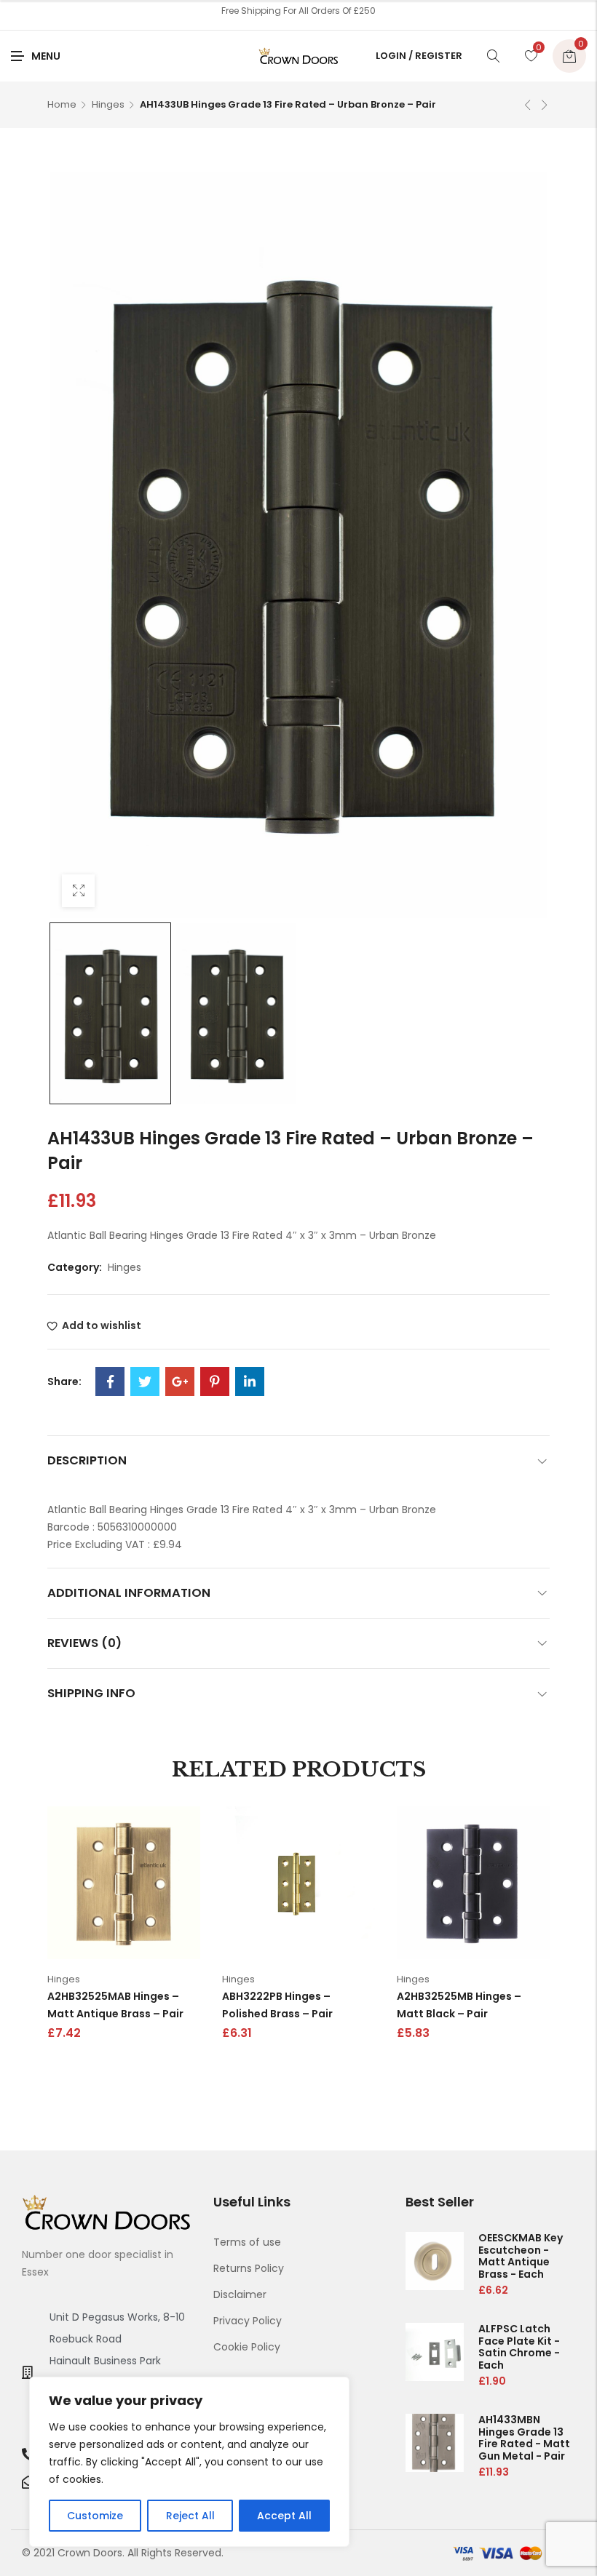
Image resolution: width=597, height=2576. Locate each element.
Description (87, 1460)
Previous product (528, 105)
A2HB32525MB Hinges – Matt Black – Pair (459, 2005)
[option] (110, 1013)
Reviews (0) (84, 1643)
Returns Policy (249, 2268)
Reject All (190, 2516)
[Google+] (180, 1381)
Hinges (108, 104)
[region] (189, 2462)
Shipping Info (91, 1693)
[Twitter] (145, 1381)
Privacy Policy (248, 2321)
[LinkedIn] (250, 1381)
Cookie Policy (247, 2347)
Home (62, 104)
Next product (545, 105)
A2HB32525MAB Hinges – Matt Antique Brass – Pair (115, 2005)
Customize (95, 2516)
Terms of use (247, 2242)
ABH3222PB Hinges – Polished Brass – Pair (277, 2005)
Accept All (284, 2516)
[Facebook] (110, 1381)
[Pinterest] (215, 1381)
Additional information (129, 1593)
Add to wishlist (102, 1325)
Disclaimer (240, 2294)
